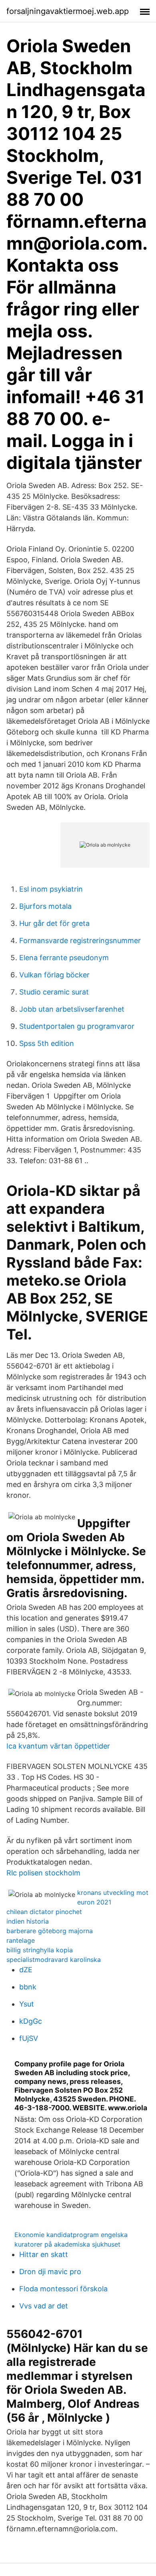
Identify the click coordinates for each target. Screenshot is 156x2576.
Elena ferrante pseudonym (64, 958)
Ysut (27, 2004)
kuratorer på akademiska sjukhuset (67, 2244)
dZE (26, 1970)
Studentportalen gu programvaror (77, 1026)
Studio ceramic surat (54, 992)
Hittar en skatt (44, 2254)
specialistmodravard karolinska (54, 1960)
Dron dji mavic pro (50, 2272)
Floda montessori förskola (63, 2289)
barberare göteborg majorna (50, 1931)
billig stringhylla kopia (40, 1950)
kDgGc (31, 2021)
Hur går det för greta (54, 923)
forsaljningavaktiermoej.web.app (68, 11)
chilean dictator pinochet (44, 1912)
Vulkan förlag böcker (54, 975)
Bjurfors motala (45, 906)
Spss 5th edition (47, 1043)
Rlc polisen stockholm (43, 1873)
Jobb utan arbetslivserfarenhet (72, 1009)
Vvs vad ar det (44, 2306)
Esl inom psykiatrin (51, 889)
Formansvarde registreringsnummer (80, 940)
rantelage (21, 1940)
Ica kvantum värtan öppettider (58, 1746)
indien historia (28, 1921)
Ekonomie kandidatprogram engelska (71, 2235)
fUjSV (29, 2038)
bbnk (28, 1987)
